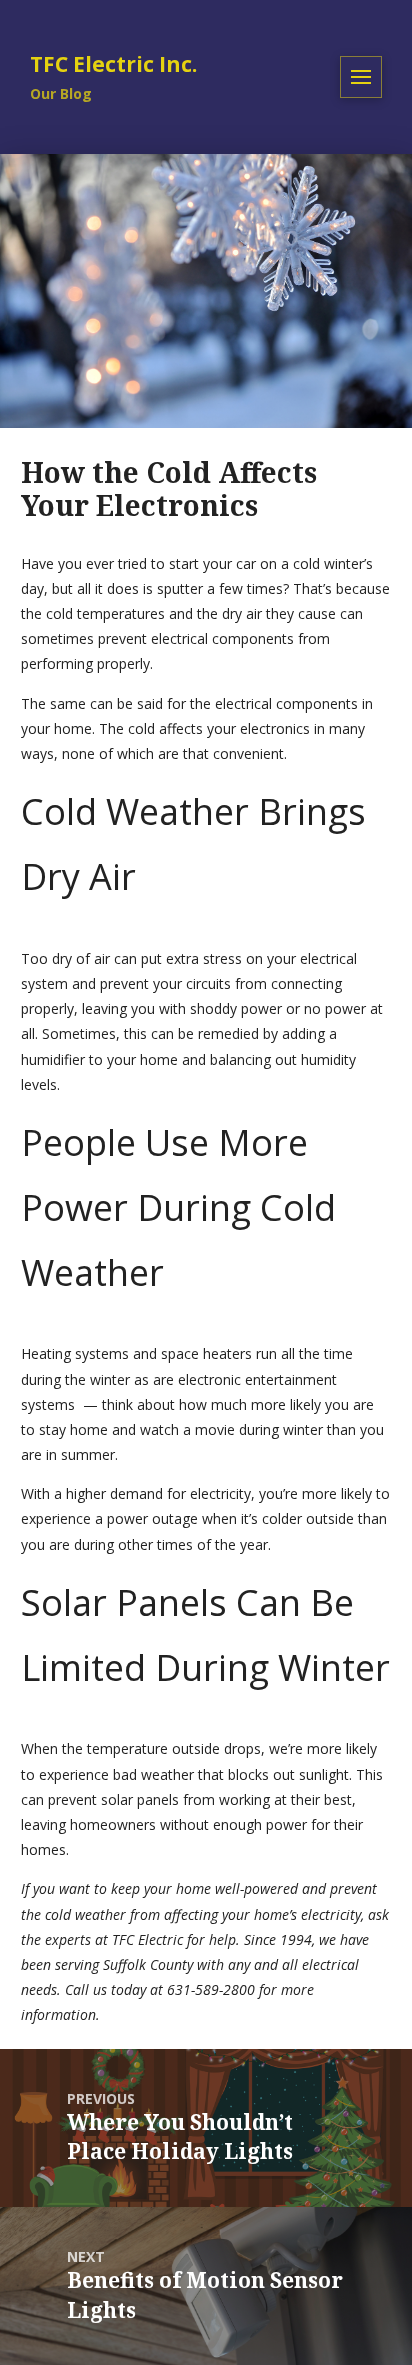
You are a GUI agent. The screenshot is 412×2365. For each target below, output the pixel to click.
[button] (361, 77)
